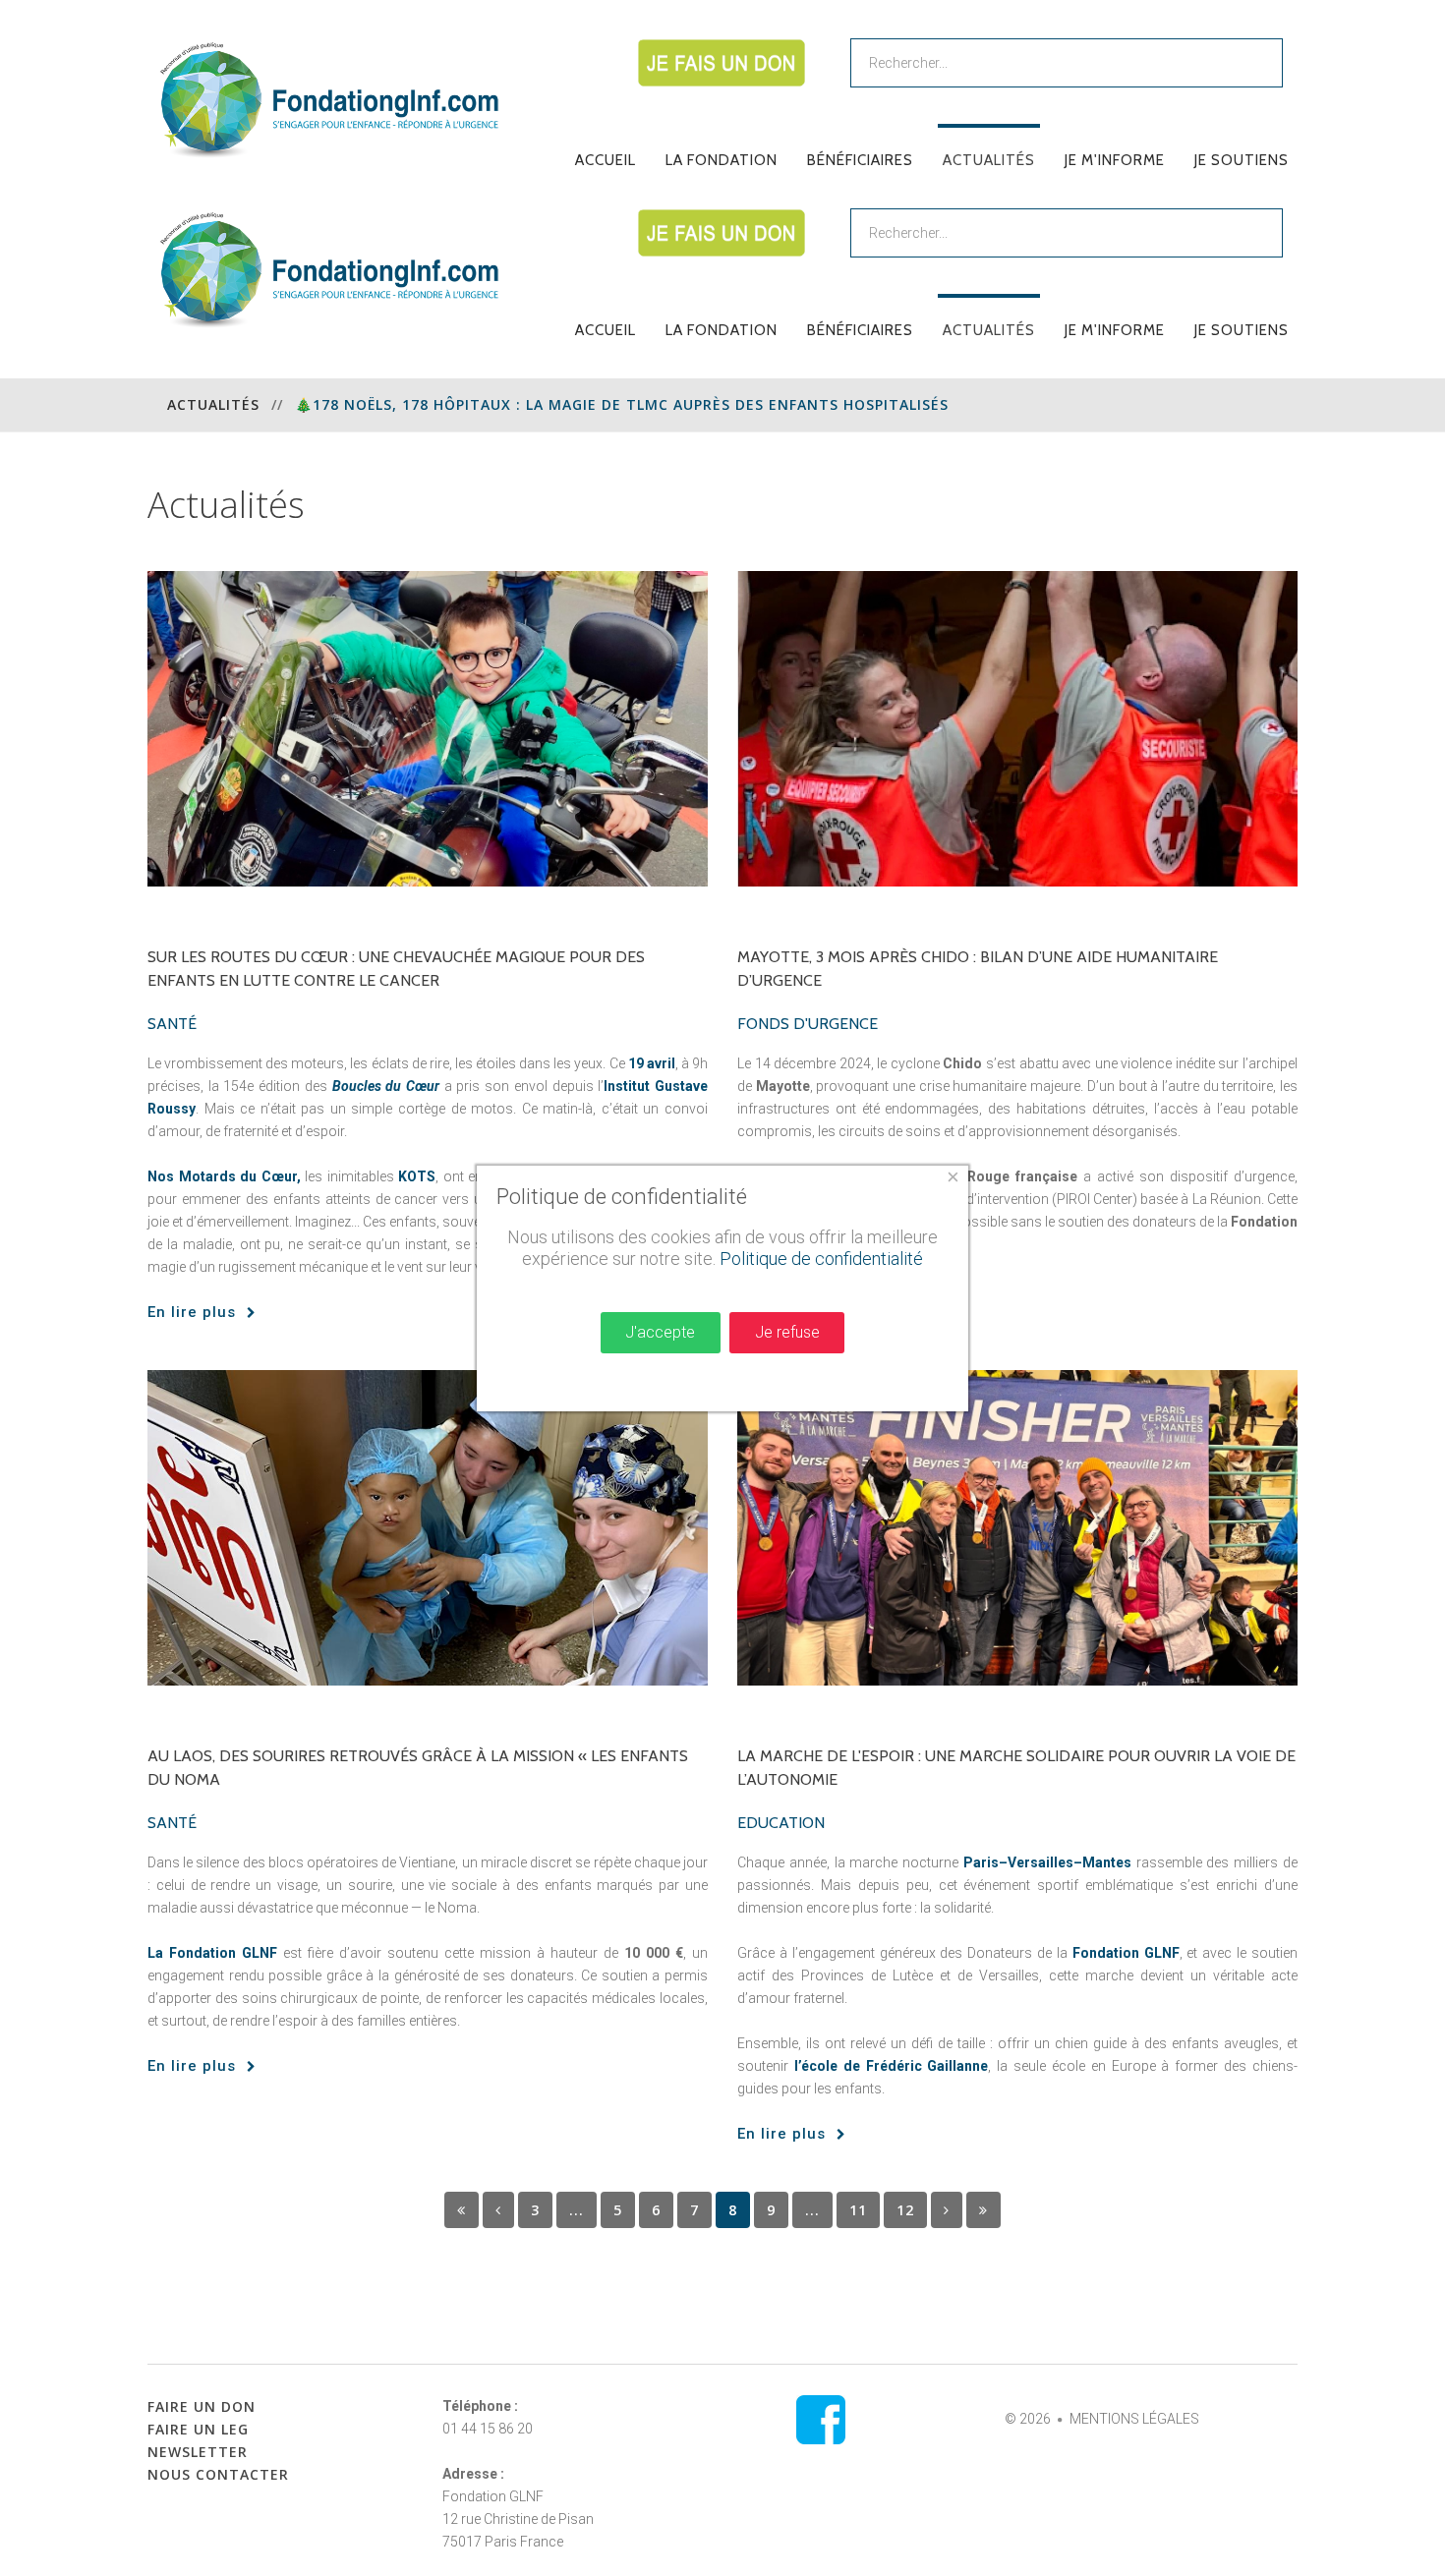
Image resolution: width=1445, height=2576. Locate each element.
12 (905, 2210)
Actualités (213, 404)
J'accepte (660, 1332)
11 (858, 2210)
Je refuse (787, 1332)
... (577, 2210)
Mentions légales (1134, 2419)
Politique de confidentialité (821, 1259)
